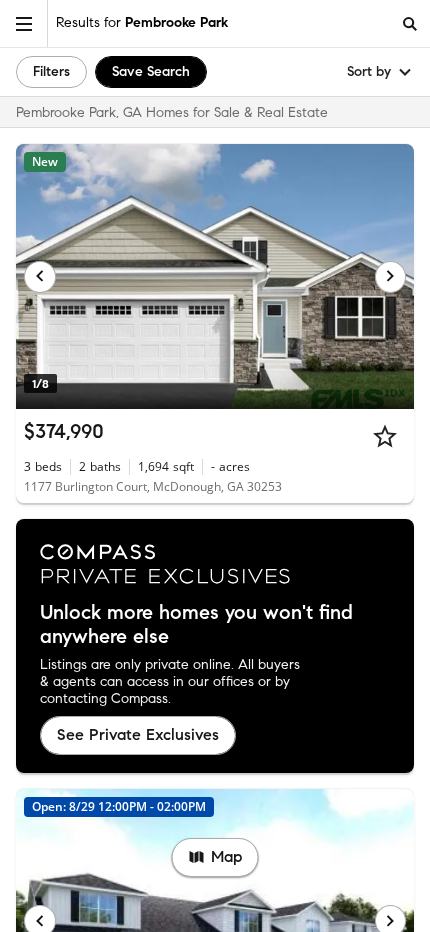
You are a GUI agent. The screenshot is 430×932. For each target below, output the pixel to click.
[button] (24, 23)
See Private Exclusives (138, 734)
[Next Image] (391, 277)
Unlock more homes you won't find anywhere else (196, 625)
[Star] (385, 436)
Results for (142, 22)
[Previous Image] (40, 277)
